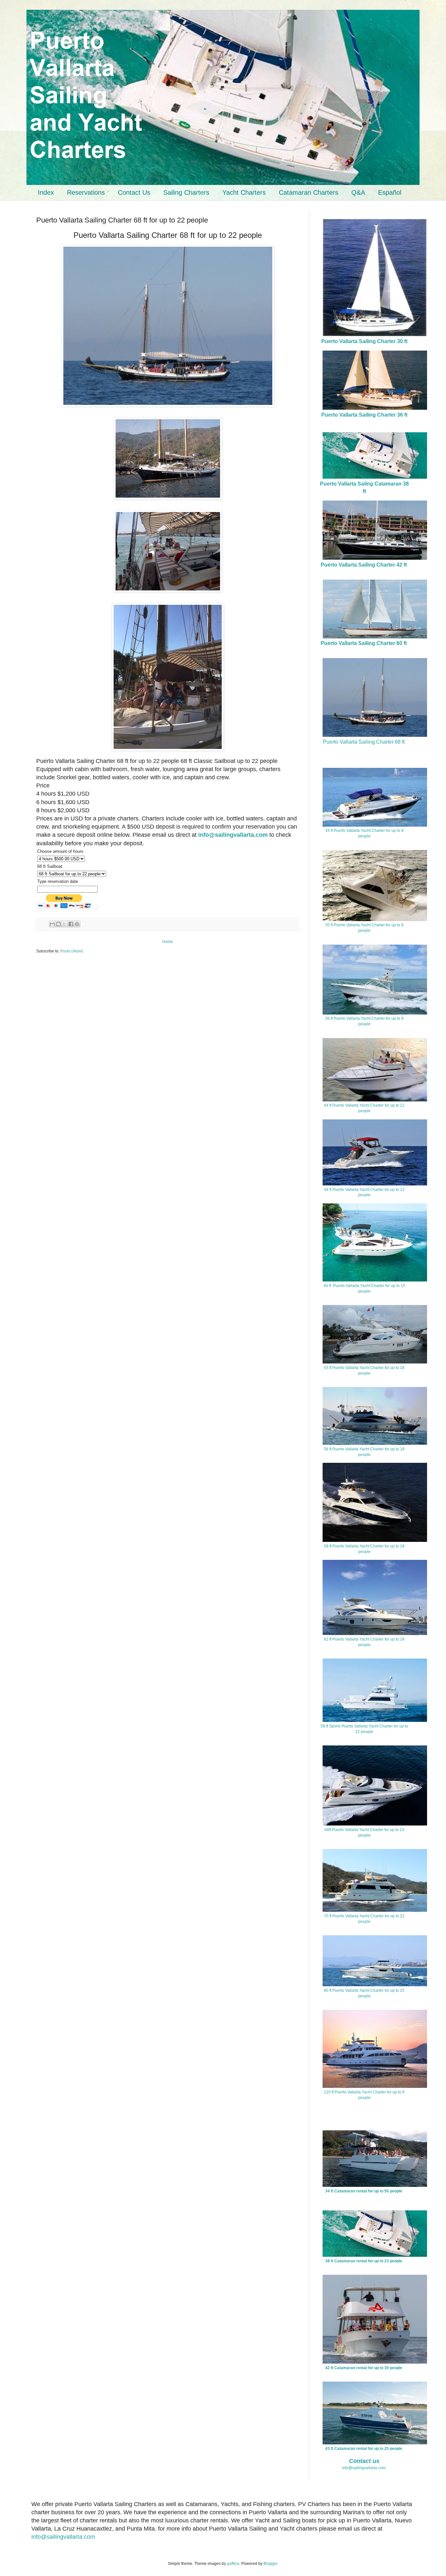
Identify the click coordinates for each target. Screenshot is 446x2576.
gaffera (233, 2564)
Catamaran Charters (309, 192)
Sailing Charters (186, 192)
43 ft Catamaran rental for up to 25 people (364, 2449)
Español (390, 192)
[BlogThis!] (58, 924)
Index (46, 192)
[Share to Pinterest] (77, 924)
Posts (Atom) (72, 951)
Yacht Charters (244, 192)
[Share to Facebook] (71, 924)
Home (168, 942)
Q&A (358, 192)
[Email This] (52, 924)
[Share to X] (65, 924)
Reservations (86, 192)
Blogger (270, 2564)
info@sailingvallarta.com (364, 2468)
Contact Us (134, 192)
